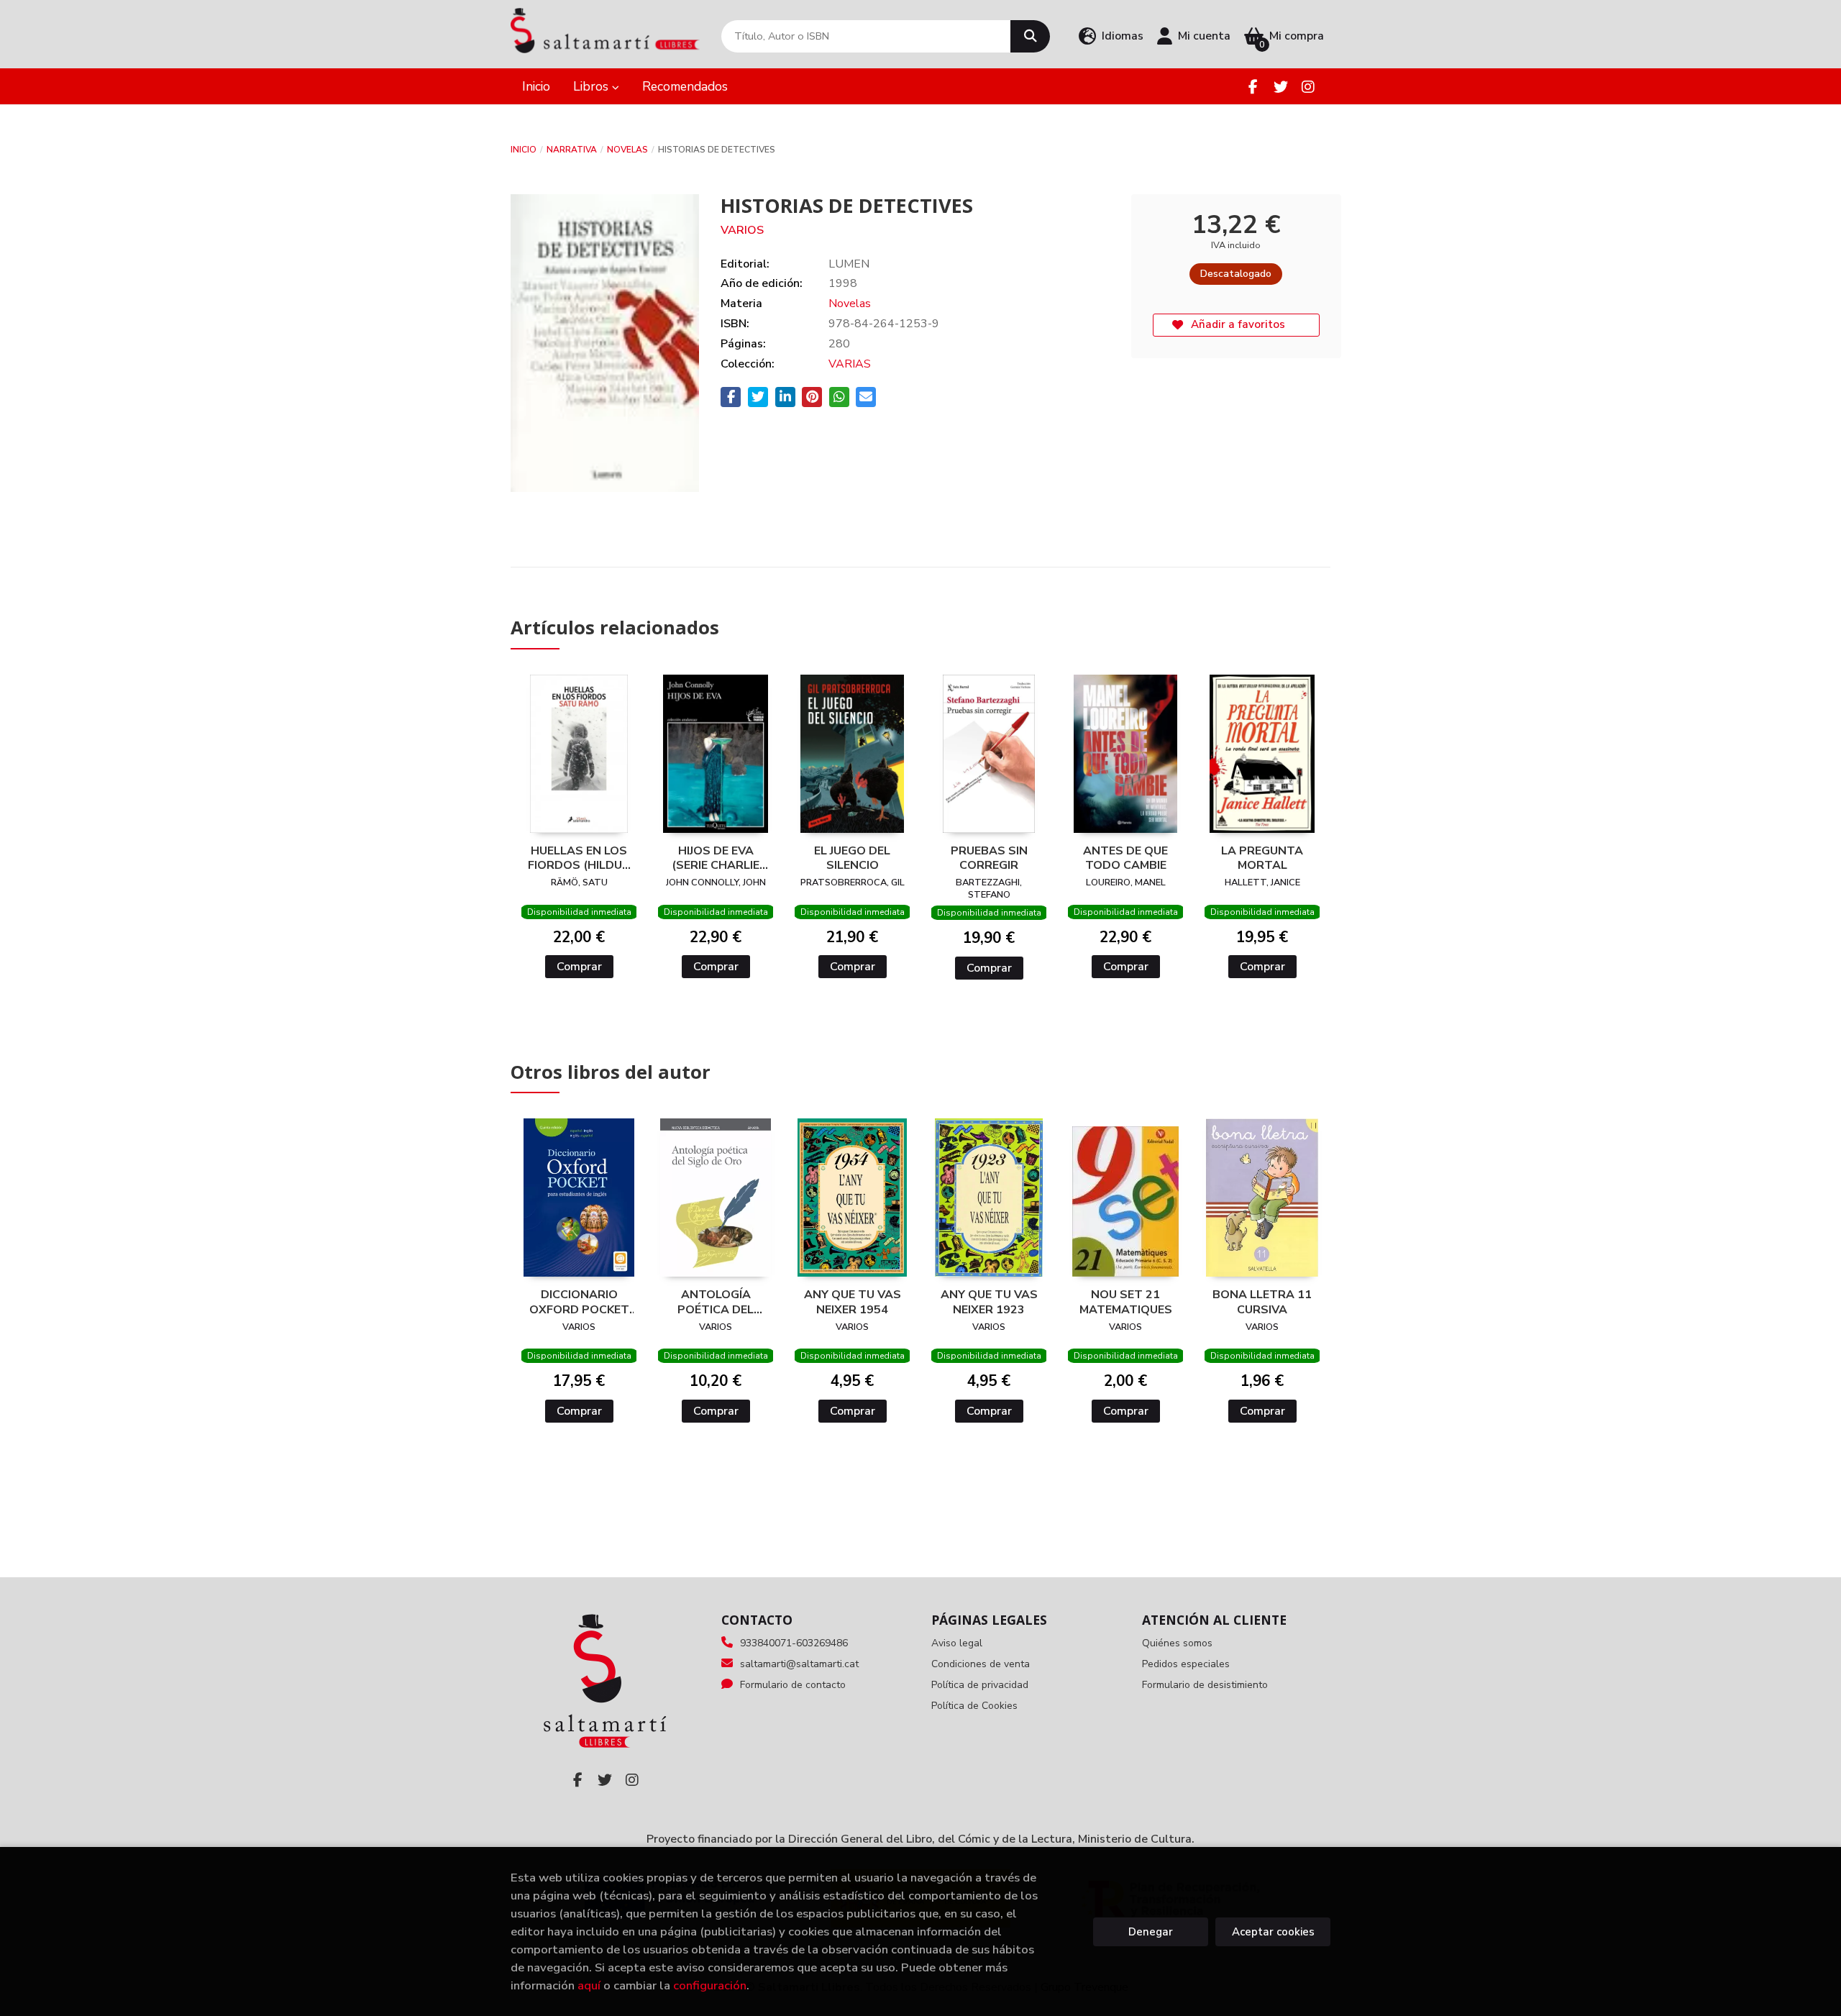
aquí (589, 1985)
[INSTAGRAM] (1308, 87)
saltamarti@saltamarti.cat (799, 1664)
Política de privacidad (980, 1685)
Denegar (1151, 1932)
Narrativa (572, 150)
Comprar (579, 967)
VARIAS (850, 364)
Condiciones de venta (981, 1664)
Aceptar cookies (1273, 1932)
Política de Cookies (974, 1706)
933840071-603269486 (794, 1643)
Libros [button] (593, 86)
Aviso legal (957, 1643)
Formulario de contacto (793, 1685)
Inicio (524, 150)
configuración (710, 1985)
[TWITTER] (1280, 87)
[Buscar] (1030, 36)
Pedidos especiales (1186, 1664)
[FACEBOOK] (1253, 87)
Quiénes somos (1177, 1643)
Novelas (627, 150)
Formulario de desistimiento (1205, 1685)
